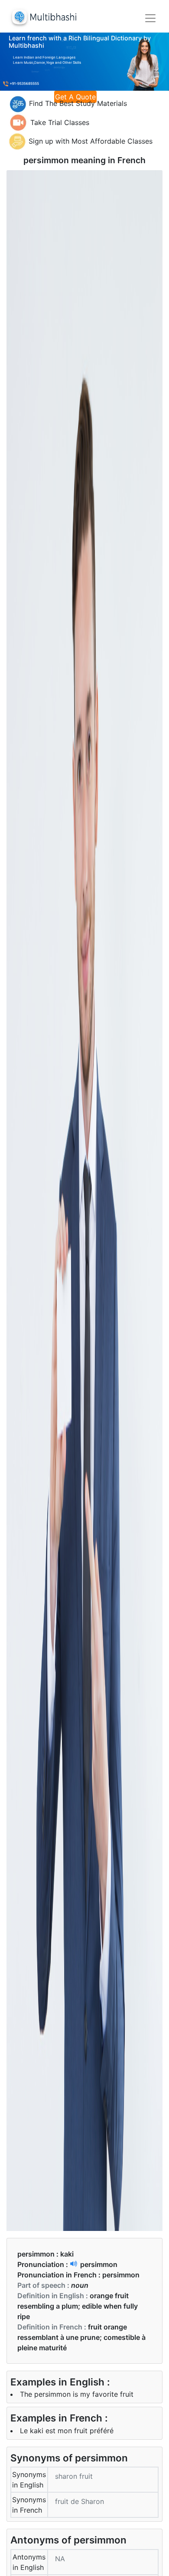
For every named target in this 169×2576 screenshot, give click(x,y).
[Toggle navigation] (150, 18)
